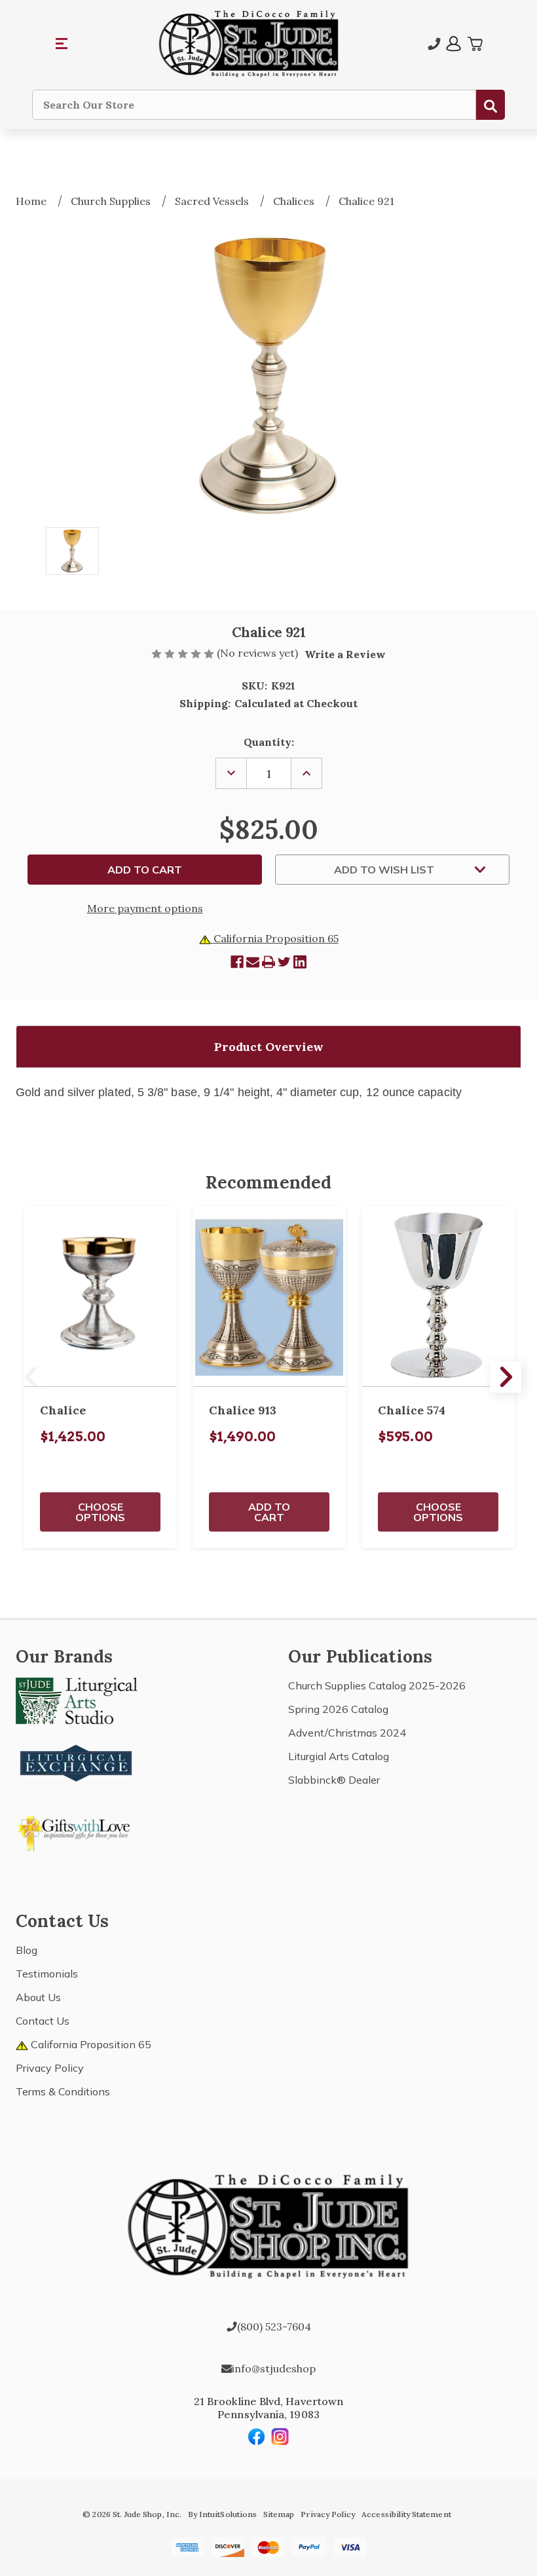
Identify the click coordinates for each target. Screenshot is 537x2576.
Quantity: (269, 742)
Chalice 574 (412, 1410)
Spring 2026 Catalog (338, 1709)
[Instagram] (280, 2437)
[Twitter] (284, 962)
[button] (62, 44)
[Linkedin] (300, 962)
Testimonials (47, 1974)
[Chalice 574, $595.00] (438, 1297)
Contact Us (43, 2021)
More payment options (145, 908)
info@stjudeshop (274, 2368)
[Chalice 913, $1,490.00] (269, 1297)
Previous (31, 1377)
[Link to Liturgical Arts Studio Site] (77, 1700)
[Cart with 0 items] (475, 44)
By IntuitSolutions (222, 2514)
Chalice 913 (243, 1410)
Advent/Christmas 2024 (347, 1733)
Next (506, 1377)
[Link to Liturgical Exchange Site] (77, 1761)
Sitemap (279, 2514)
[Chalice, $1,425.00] (100, 1297)
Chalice (63, 1410)
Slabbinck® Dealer (334, 1780)
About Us (38, 1997)
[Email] (253, 962)
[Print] (268, 962)
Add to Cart (269, 1512)
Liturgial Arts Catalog (339, 1756)
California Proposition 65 (275, 938)
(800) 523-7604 (274, 2327)
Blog (27, 1950)
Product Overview (269, 1047)
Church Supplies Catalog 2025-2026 (377, 1685)
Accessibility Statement (406, 2514)
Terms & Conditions (63, 2091)
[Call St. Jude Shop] (434, 44)
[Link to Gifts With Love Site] (77, 1831)
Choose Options (100, 1512)
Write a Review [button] (345, 654)
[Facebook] (237, 962)
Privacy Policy (50, 2068)
